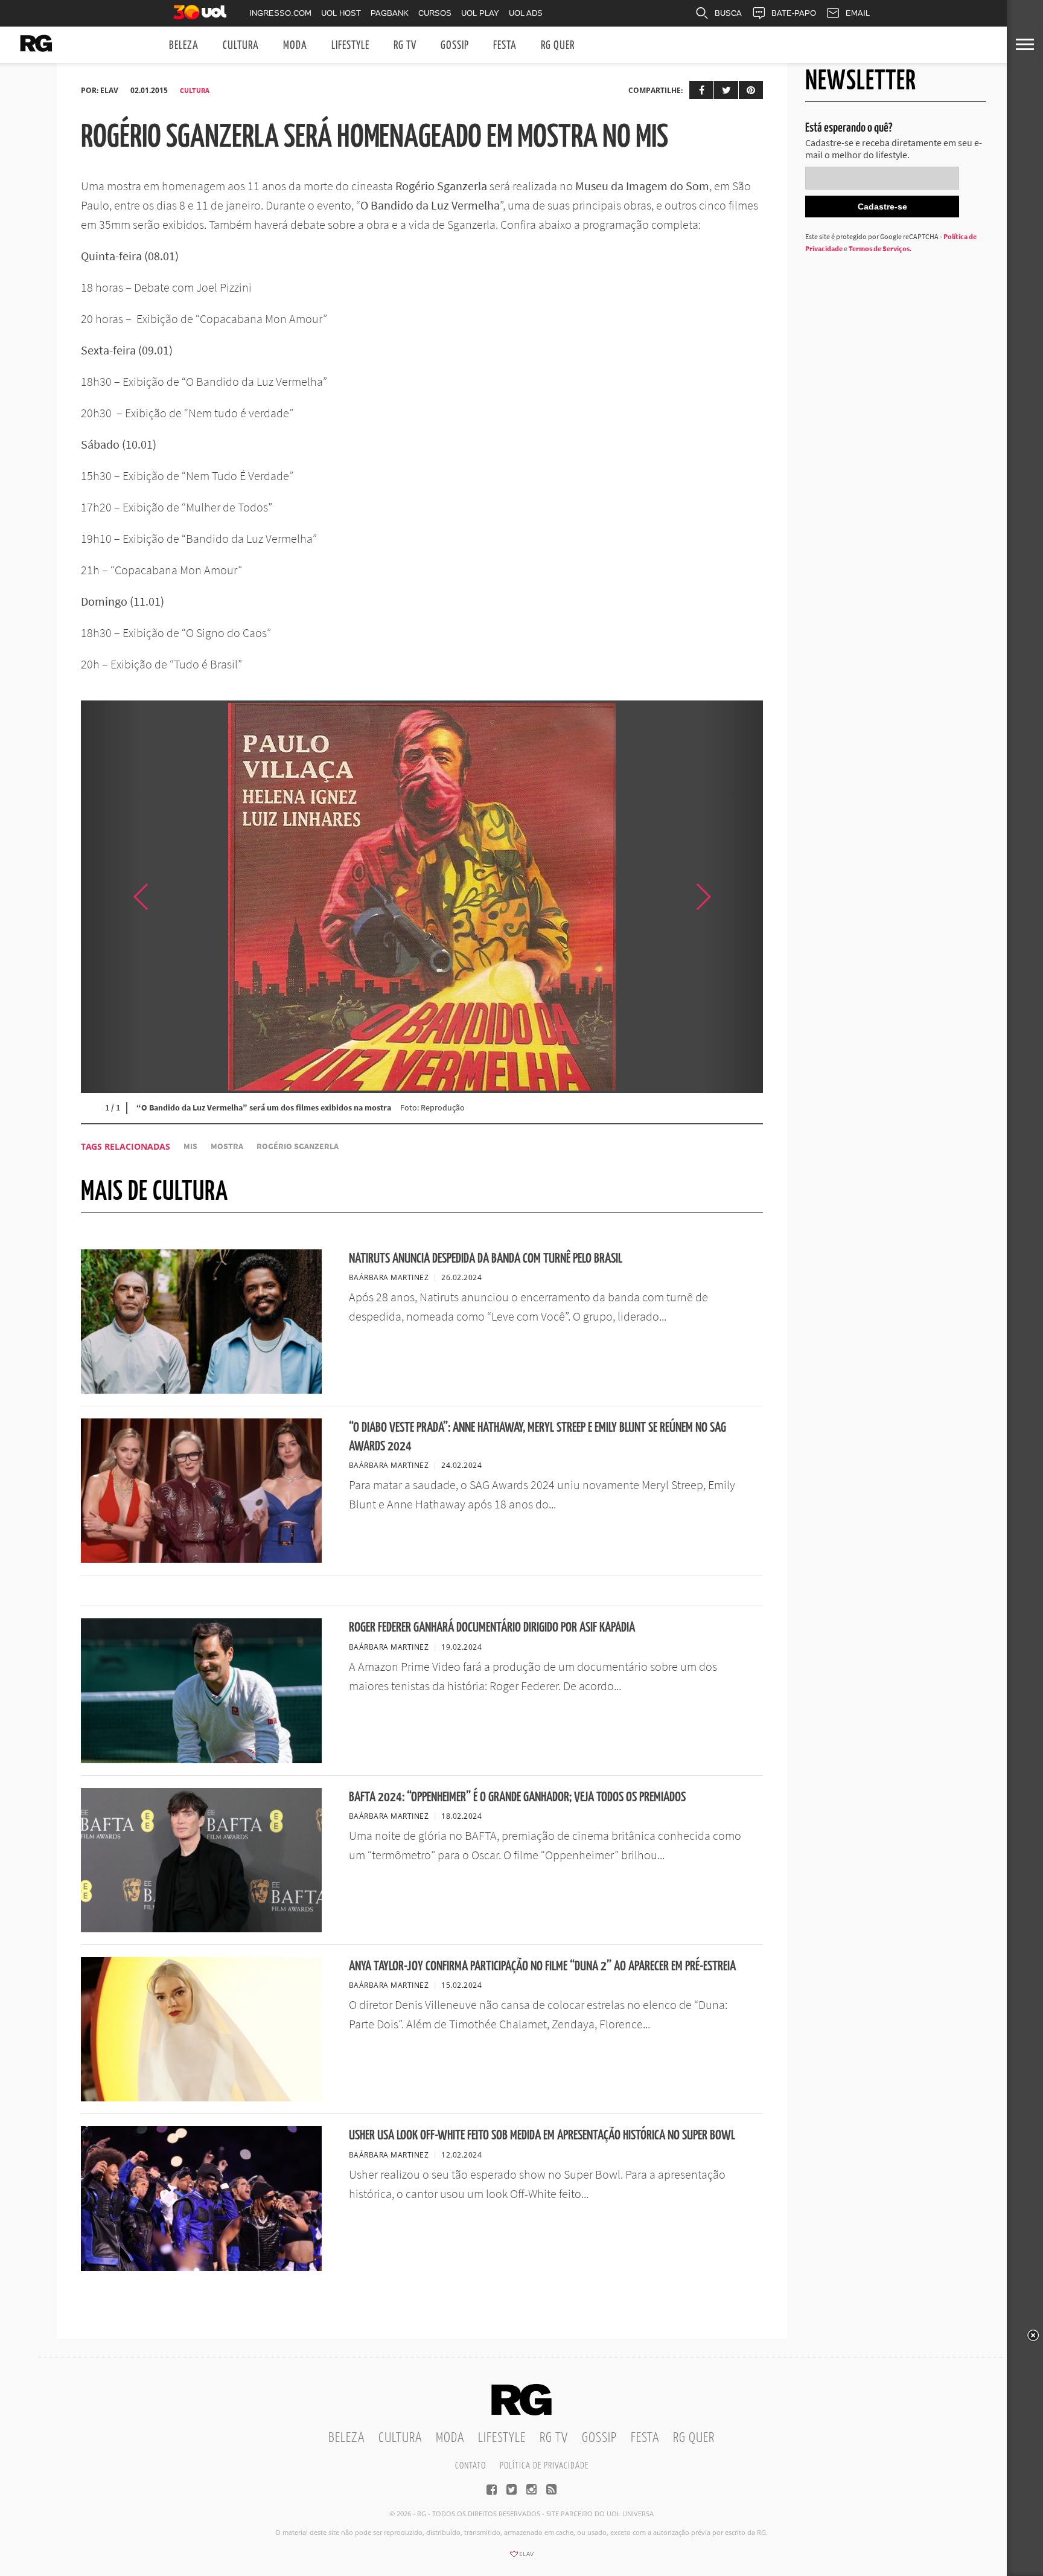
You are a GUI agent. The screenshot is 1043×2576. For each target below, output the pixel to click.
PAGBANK (390, 13)
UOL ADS (526, 13)
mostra (227, 1146)
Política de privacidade (544, 2466)
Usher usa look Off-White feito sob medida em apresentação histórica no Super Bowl (542, 2135)
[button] (733, 897)
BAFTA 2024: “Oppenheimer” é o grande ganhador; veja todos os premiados (517, 1797)
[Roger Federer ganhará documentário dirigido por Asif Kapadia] (201, 1760)
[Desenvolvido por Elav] (521, 2558)
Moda (295, 46)
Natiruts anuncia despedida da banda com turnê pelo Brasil (486, 1259)
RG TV (405, 46)
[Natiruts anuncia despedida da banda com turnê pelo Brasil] (201, 1390)
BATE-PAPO (794, 13)
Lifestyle (350, 46)
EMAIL (858, 13)
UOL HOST (341, 13)
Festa (505, 46)
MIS (190, 1146)
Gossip (455, 46)
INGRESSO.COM (280, 13)
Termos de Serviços (879, 248)
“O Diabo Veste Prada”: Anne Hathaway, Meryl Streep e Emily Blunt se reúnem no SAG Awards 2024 (537, 1437)
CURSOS (435, 13)
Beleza (184, 46)
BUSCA (728, 13)
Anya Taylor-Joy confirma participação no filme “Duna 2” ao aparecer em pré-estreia (542, 1966)
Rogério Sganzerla (298, 1146)
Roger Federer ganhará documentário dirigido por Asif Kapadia (492, 1628)
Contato (470, 2466)
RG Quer (558, 46)
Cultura (241, 46)
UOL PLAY (480, 13)
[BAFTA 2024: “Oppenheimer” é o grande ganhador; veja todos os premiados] (201, 1929)
